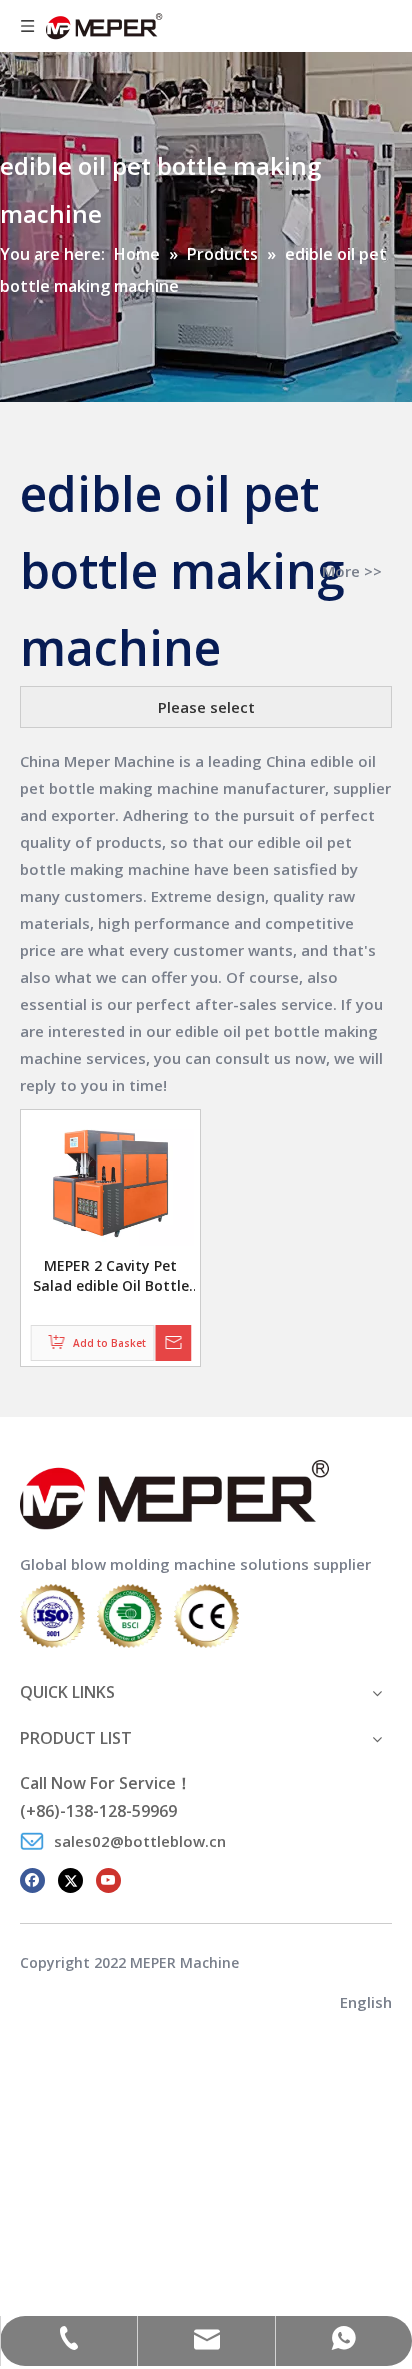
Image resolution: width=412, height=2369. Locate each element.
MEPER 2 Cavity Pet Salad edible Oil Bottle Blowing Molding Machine (111, 1276)
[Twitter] (70, 1879)
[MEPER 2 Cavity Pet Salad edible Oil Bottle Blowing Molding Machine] (110, 1183)
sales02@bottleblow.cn (140, 1841)
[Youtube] (108, 1879)
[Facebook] (32, 1879)
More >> (352, 571)
